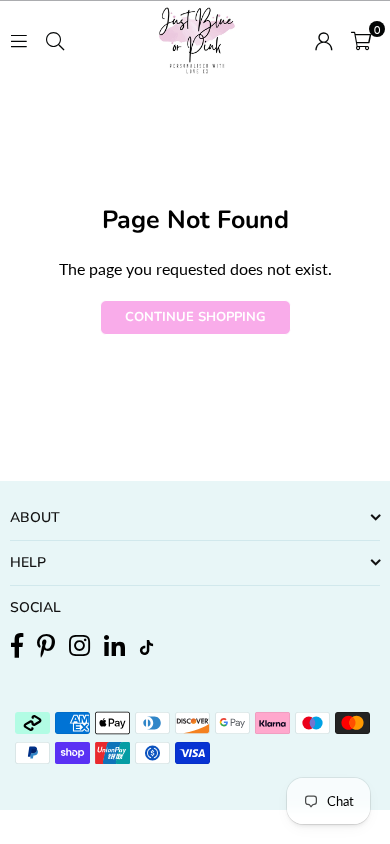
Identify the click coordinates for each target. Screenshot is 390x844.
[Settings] (324, 39)
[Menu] (19, 38)
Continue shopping (195, 317)
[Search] (55, 38)
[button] (361, 39)
